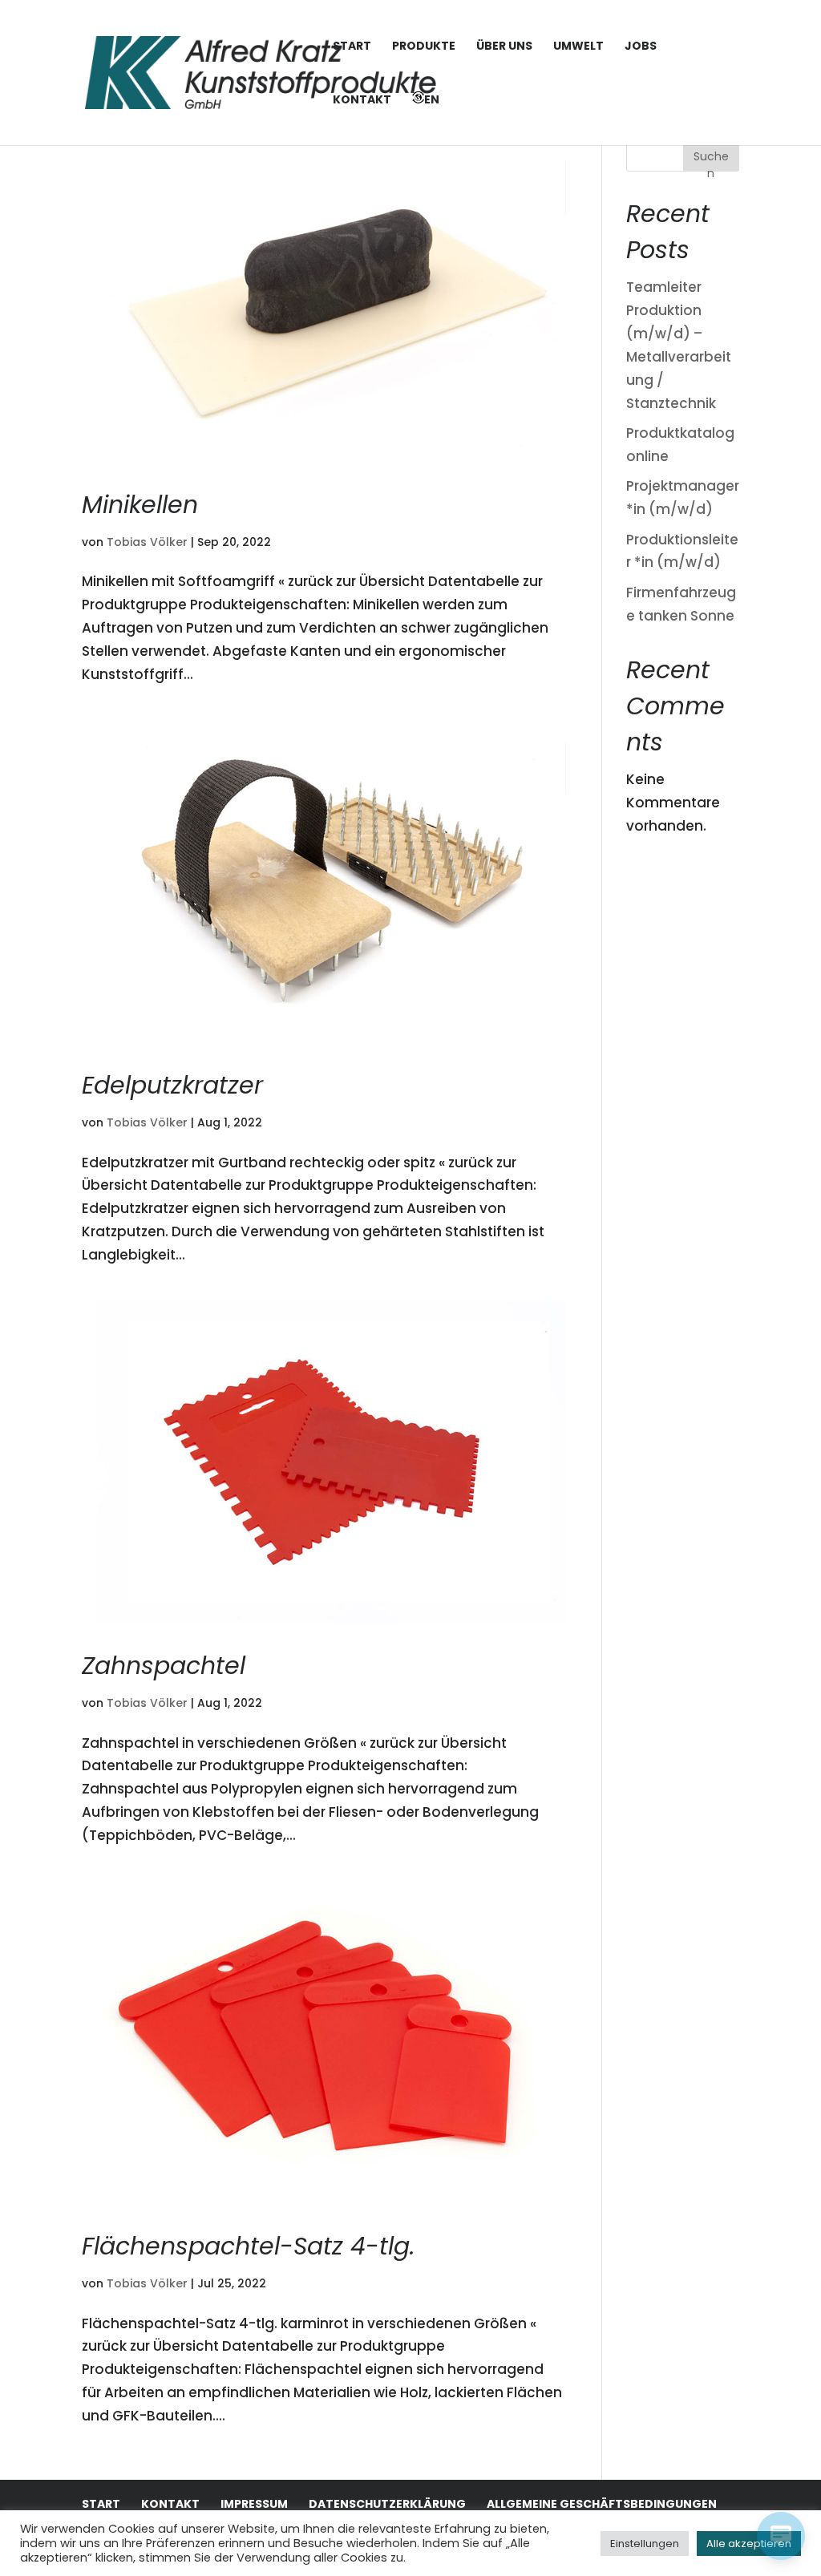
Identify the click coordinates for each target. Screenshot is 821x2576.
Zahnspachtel (164, 1666)
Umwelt (578, 47)
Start (352, 47)
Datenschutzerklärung (387, 2504)
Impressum (254, 2504)
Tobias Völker (147, 542)
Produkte (424, 47)
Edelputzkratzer (172, 1085)
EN (432, 99)
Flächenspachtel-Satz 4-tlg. (248, 2246)
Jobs (641, 47)
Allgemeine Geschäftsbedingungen (602, 2504)
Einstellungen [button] (645, 2544)
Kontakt (362, 101)
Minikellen (140, 505)
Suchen (711, 160)
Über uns (504, 47)
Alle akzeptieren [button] (749, 2544)
